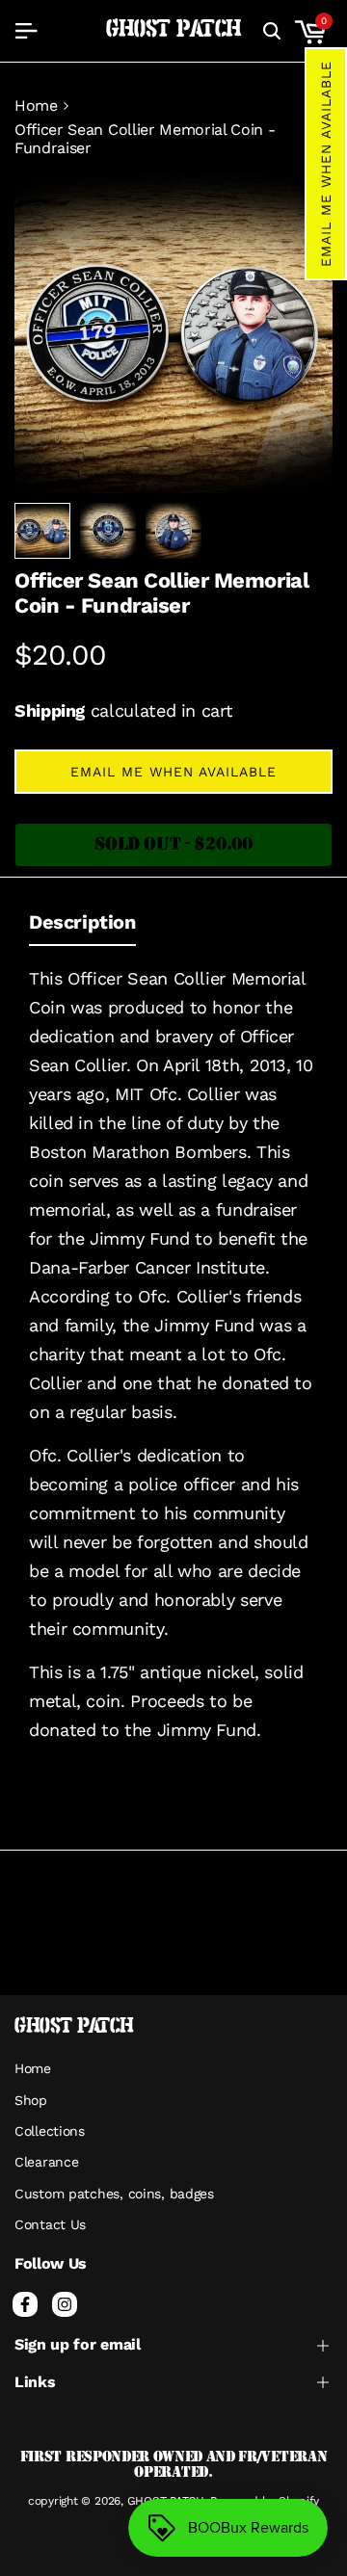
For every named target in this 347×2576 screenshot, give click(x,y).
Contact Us (50, 2224)
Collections (50, 2131)
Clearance (46, 2162)
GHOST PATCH (174, 30)
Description (82, 922)
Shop (31, 2100)
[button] (326, 164)
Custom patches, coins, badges (114, 2194)
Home (36, 106)
